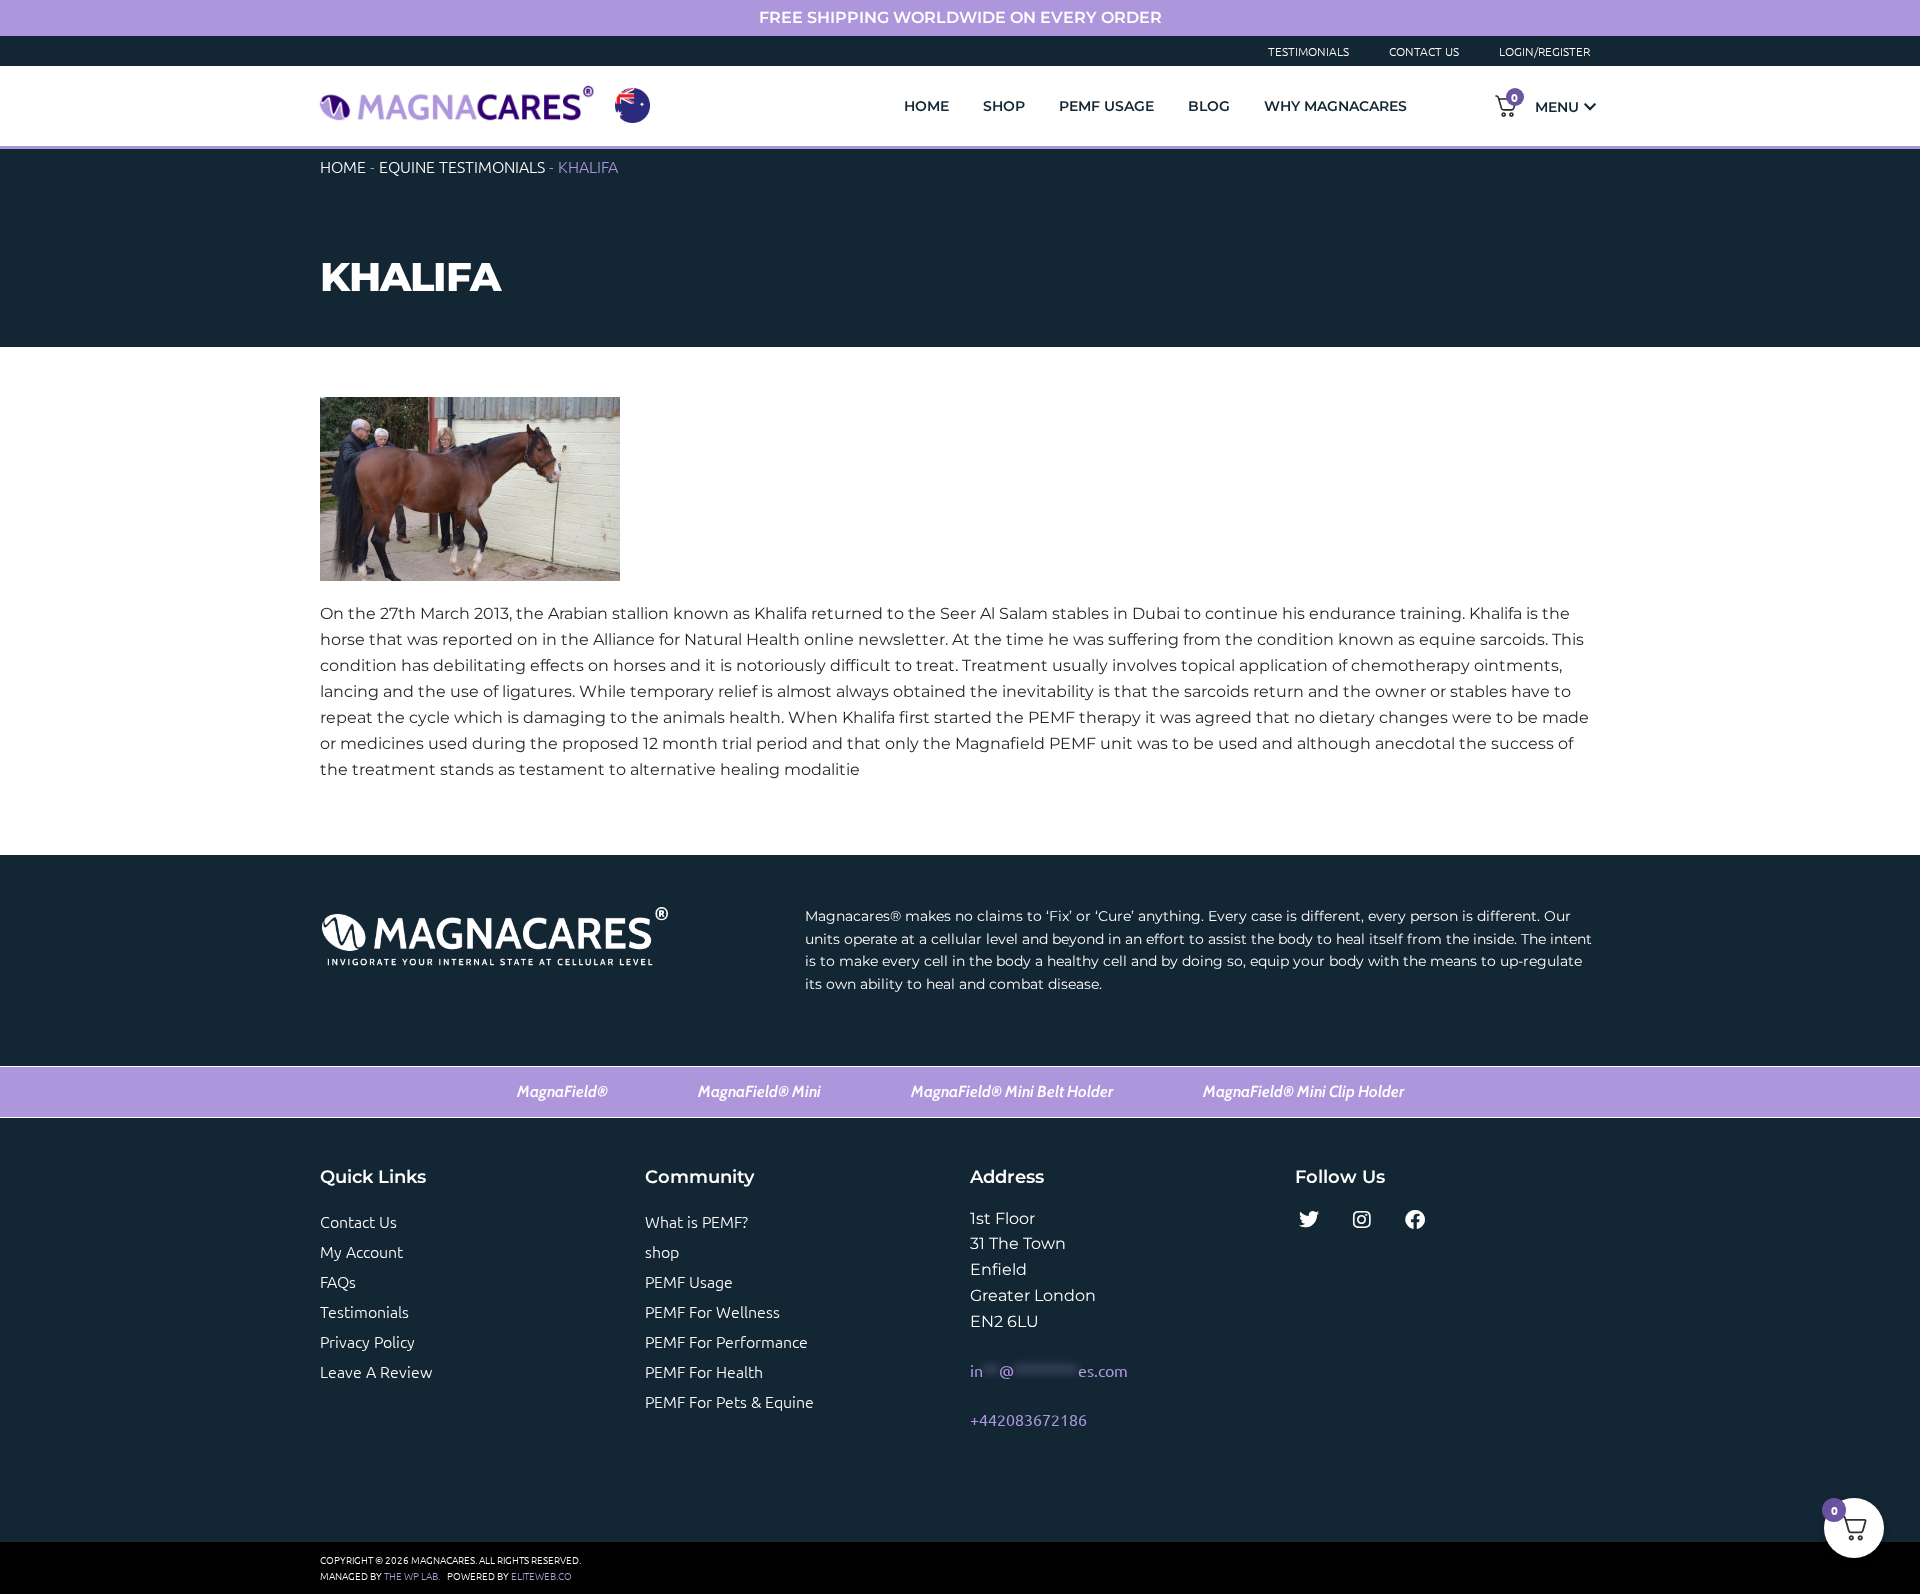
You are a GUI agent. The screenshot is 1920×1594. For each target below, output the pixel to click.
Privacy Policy (367, 1341)
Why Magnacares (1335, 106)
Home (926, 106)
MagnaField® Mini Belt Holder (1012, 1091)
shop (662, 1251)
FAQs (338, 1281)
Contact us (358, 1221)
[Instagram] (1362, 1220)
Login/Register (1544, 51)
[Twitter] (1309, 1220)
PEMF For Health (704, 1371)
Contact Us (1424, 51)
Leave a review (376, 1371)
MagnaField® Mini (759, 1091)
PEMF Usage (1106, 106)
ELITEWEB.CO (541, 1575)
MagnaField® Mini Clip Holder (1303, 1091)
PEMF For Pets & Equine (729, 1401)
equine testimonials (462, 166)
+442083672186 (1028, 1419)
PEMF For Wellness (712, 1311)
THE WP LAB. (412, 1575)
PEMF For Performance (726, 1341)
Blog (1209, 106)
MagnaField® (562, 1091)
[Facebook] (1415, 1220)
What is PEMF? (696, 1221)
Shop (1004, 106)
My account (361, 1251)
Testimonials (1308, 51)
